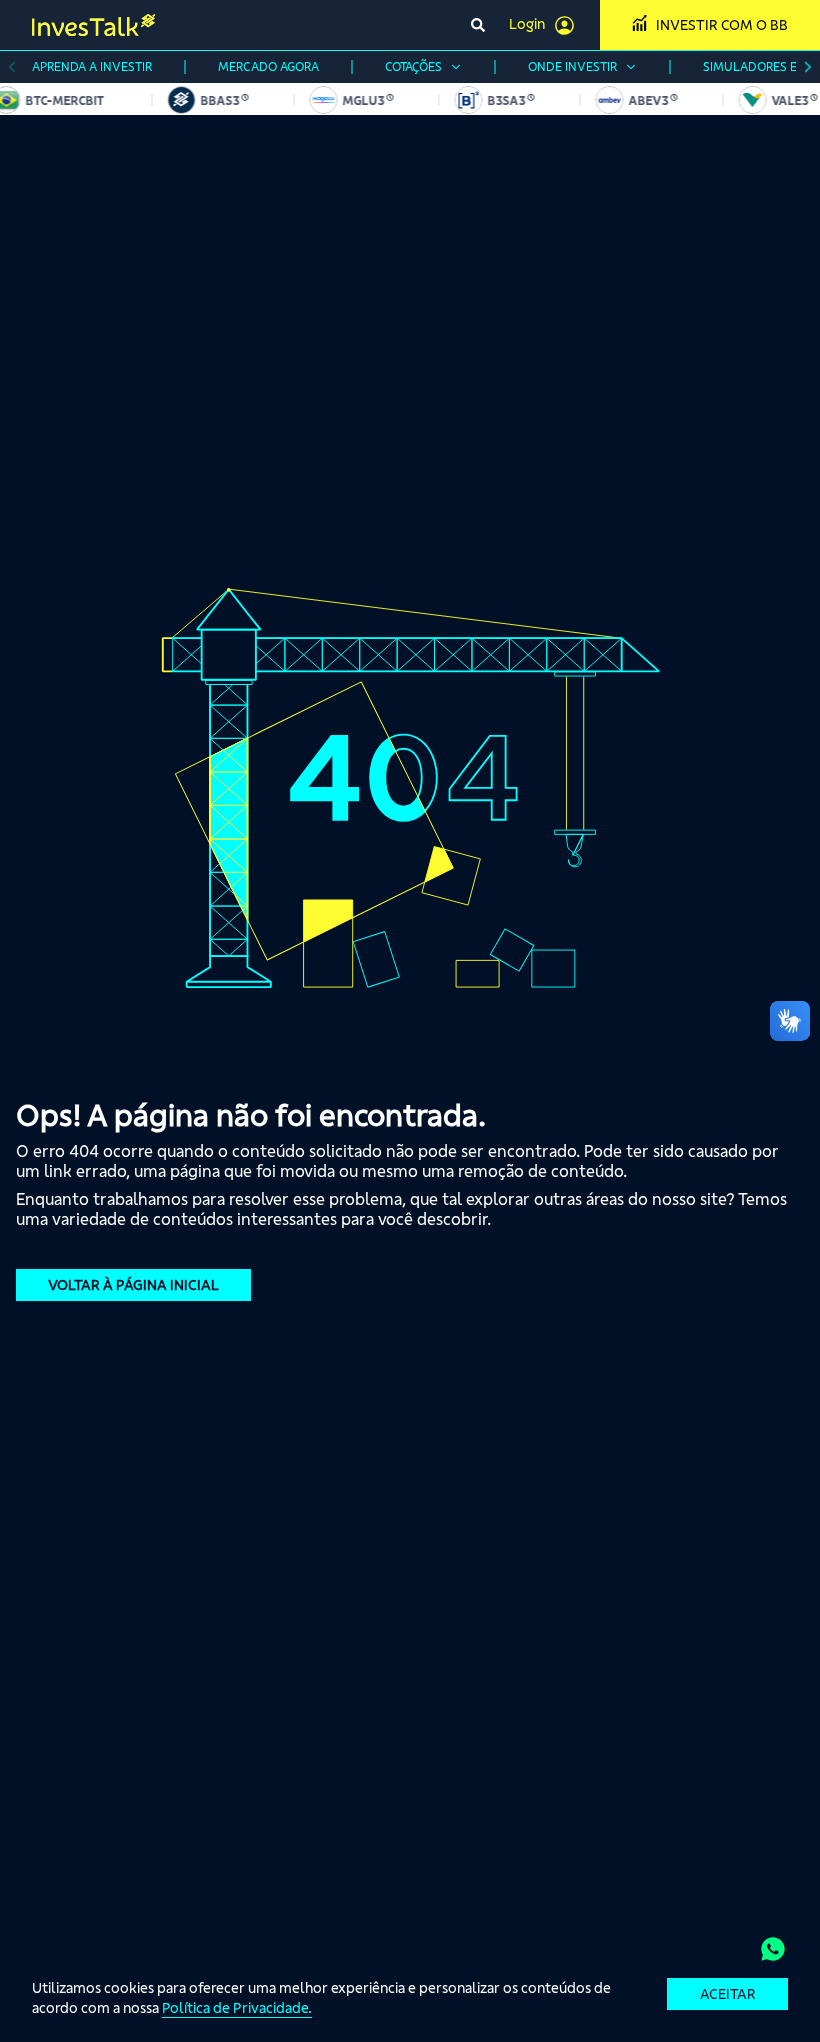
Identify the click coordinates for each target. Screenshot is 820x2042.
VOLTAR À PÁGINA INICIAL (133, 1285)
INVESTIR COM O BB (722, 25)
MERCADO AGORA (268, 66)
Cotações (413, 66)
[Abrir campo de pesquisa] (478, 25)
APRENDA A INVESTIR (92, 66)
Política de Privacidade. (237, 2008)
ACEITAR (728, 1994)
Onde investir (572, 66)
